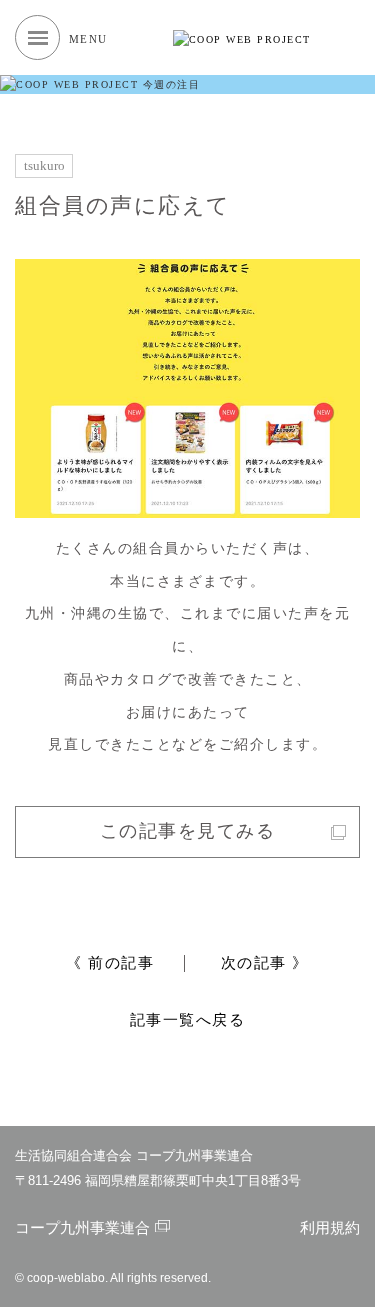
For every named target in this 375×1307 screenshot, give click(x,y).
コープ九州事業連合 (82, 1227)
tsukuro (44, 166)
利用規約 (330, 1227)
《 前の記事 (110, 963)
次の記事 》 (265, 963)
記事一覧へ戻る (188, 1020)
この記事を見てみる (188, 831)
